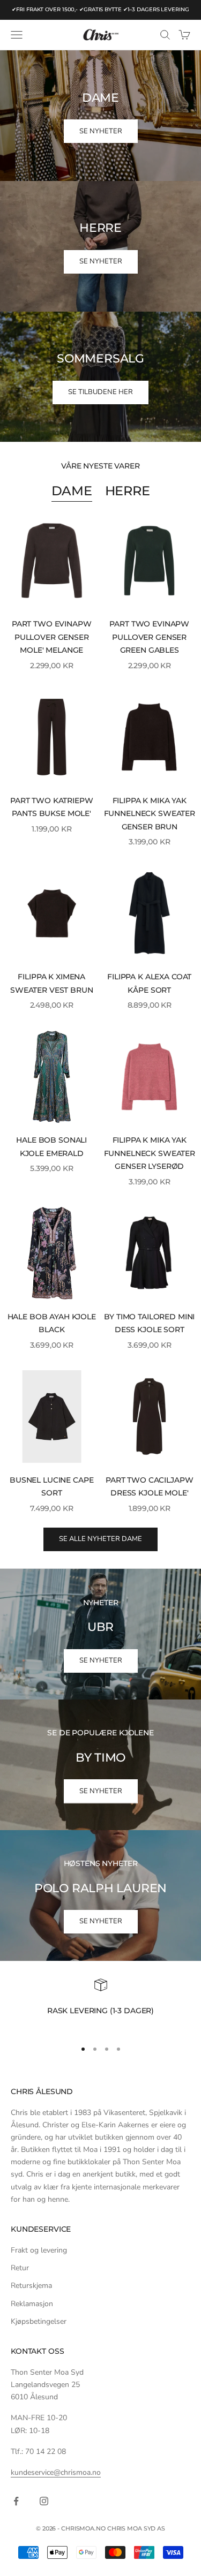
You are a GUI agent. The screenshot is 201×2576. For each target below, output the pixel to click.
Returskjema (31, 2286)
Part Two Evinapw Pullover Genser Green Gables (149, 637)
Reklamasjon (32, 2304)
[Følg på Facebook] (16, 2501)
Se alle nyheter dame (100, 1539)
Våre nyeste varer (100, 466)
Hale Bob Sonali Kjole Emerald (51, 1146)
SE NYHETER (101, 131)
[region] (100, 2004)
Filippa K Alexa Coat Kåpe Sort (149, 983)
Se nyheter (101, 1660)
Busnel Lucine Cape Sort (51, 1486)
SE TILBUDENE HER (100, 392)
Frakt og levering (39, 2250)
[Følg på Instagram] (44, 2501)
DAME (72, 491)
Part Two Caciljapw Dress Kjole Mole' (149, 1486)
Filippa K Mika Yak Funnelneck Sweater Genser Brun (150, 814)
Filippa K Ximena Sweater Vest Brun (52, 983)
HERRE (128, 491)
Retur (20, 2268)
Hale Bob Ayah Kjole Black (52, 1323)
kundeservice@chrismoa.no (56, 2472)
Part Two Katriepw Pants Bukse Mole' (52, 807)
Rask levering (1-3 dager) (100, 2011)
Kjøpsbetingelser (39, 2321)
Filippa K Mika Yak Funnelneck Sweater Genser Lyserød (150, 1153)
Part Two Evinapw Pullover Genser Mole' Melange (52, 637)
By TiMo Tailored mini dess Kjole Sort (149, 1323)
